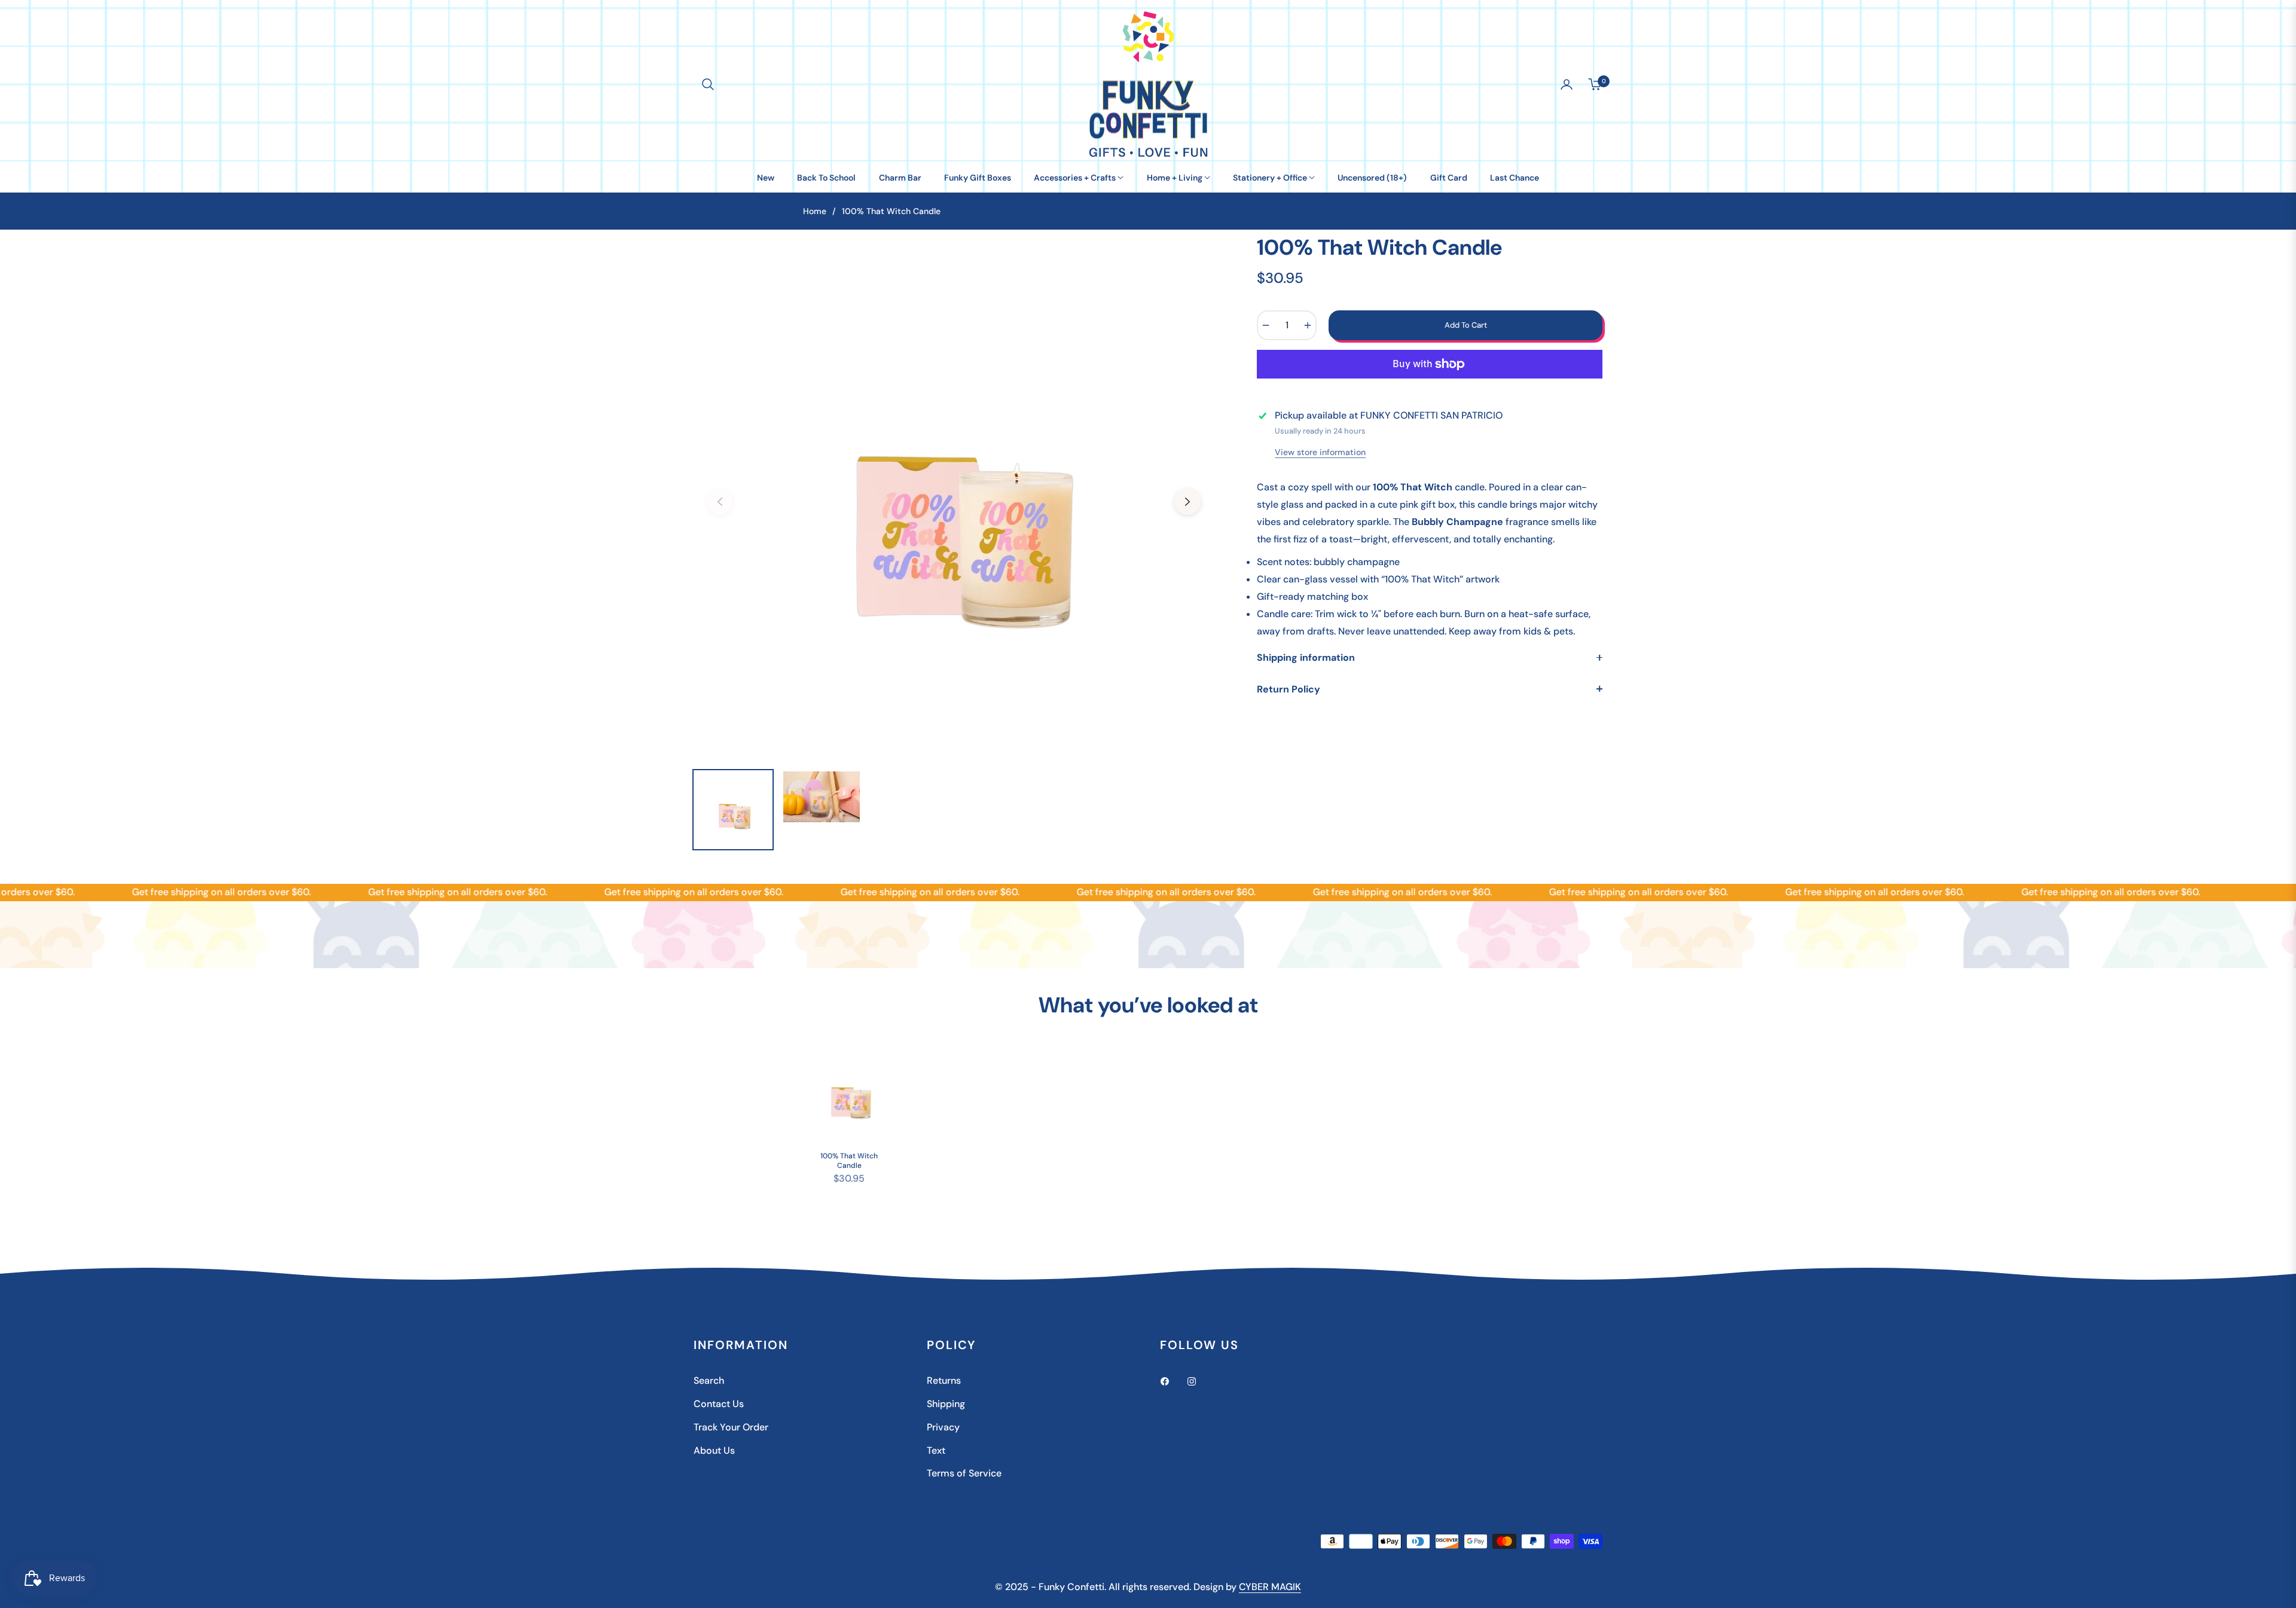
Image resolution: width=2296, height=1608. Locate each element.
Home (815, 211)
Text (936, 1450)
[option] (954, 495)
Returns (944, 1380)
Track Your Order (731, 1427)
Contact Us (719, 1404)
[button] (708, 84)
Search (709, 1380)
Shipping (946, 1404)
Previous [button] (720, 502)
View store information (1320, 452)
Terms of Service (964, 1473)
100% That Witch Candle (849, 1161)
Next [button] (1187, 502)
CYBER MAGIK (1270, 1587)
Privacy (943, 1427)
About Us (714, 1450)
